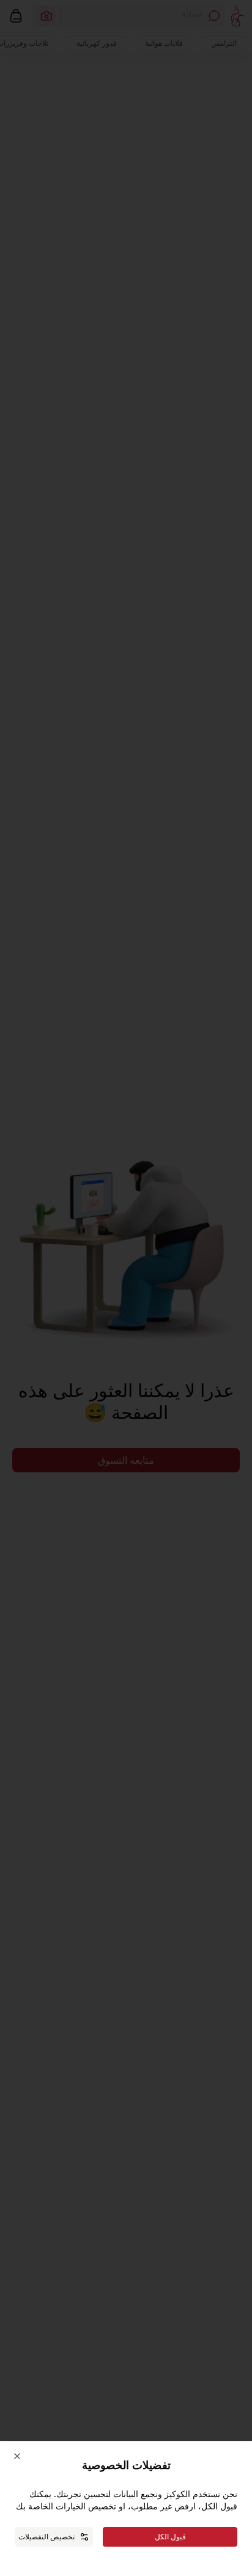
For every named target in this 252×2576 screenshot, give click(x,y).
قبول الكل (170, 2537)
